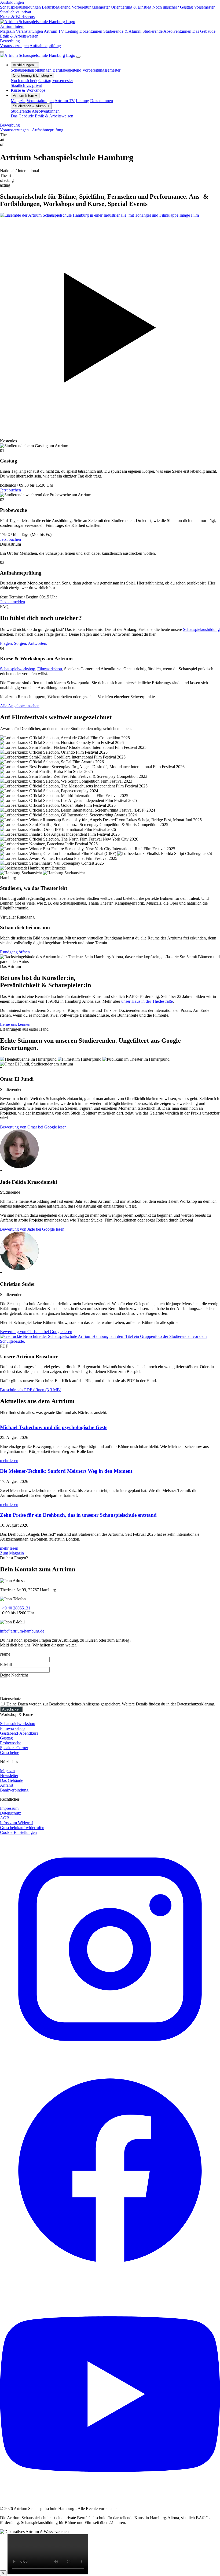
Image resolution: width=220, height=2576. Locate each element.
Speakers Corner (14, 1748)
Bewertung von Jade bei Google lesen (32, 1229)
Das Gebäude (204, 31)
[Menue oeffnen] (2, 52)
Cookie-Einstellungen (18, 1832)
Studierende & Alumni (122, 31)
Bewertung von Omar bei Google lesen (33, 1127)
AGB (5, 1818)
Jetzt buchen (10, 490)
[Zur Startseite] (38, 22)
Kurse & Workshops (17, 17)
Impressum (9, 1808)
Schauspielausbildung (201, 629)
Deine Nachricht (14, 1675)
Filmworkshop (50, 669)
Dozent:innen (91, 31)
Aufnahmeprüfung (45, 46)
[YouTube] (110, 2499)
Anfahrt (7, 1785)
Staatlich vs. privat (16, 12)
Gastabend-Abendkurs (19, 1733)
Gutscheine (10, 1753)
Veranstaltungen (29, 31)
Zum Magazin (12, 1553)
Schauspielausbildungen (20, 7)
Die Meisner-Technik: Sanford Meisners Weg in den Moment (66, 1471)
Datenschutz (10, 1699)
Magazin (7, 31)
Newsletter (9, 1776)
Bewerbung (10, 41)
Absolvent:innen (177, 31)
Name (5, 1654)
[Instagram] (110, 2058)
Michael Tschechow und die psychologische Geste (54, 1427)
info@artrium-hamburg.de (22, 1631)
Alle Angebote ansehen (20, 706)
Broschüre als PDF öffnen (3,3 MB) (31, 1390)
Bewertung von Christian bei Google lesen (36, 1332)
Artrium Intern (12, 26)
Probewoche (11, 1743)
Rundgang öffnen (15, 952)
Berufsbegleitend (56, 7)
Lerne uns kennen (15, 1024)
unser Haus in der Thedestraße (147, 1001)
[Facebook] (110, 2279)
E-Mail (6, 1665)
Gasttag (186, 7)
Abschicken (11, 1709)
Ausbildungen (12, 2)
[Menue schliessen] (78, 57)
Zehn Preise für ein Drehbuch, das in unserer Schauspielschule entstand (78, 1515)
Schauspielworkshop (18, 669)
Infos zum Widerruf (16, 1823)
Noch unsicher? (166, 7)
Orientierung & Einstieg (131, 7)
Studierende (153, 31)
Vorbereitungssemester (91, 7)
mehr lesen (9, 1461)
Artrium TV (54, 31)
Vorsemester (204, 7)
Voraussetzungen (14, 46)
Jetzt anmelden (12, 602)
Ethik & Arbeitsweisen (19, 36)
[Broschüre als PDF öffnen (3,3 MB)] (110, 1341)
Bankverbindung (14, 1790)
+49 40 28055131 (15, 1608)
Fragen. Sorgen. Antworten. (24, 643)
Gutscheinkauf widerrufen (22, 1828)
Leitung (72, 31)
